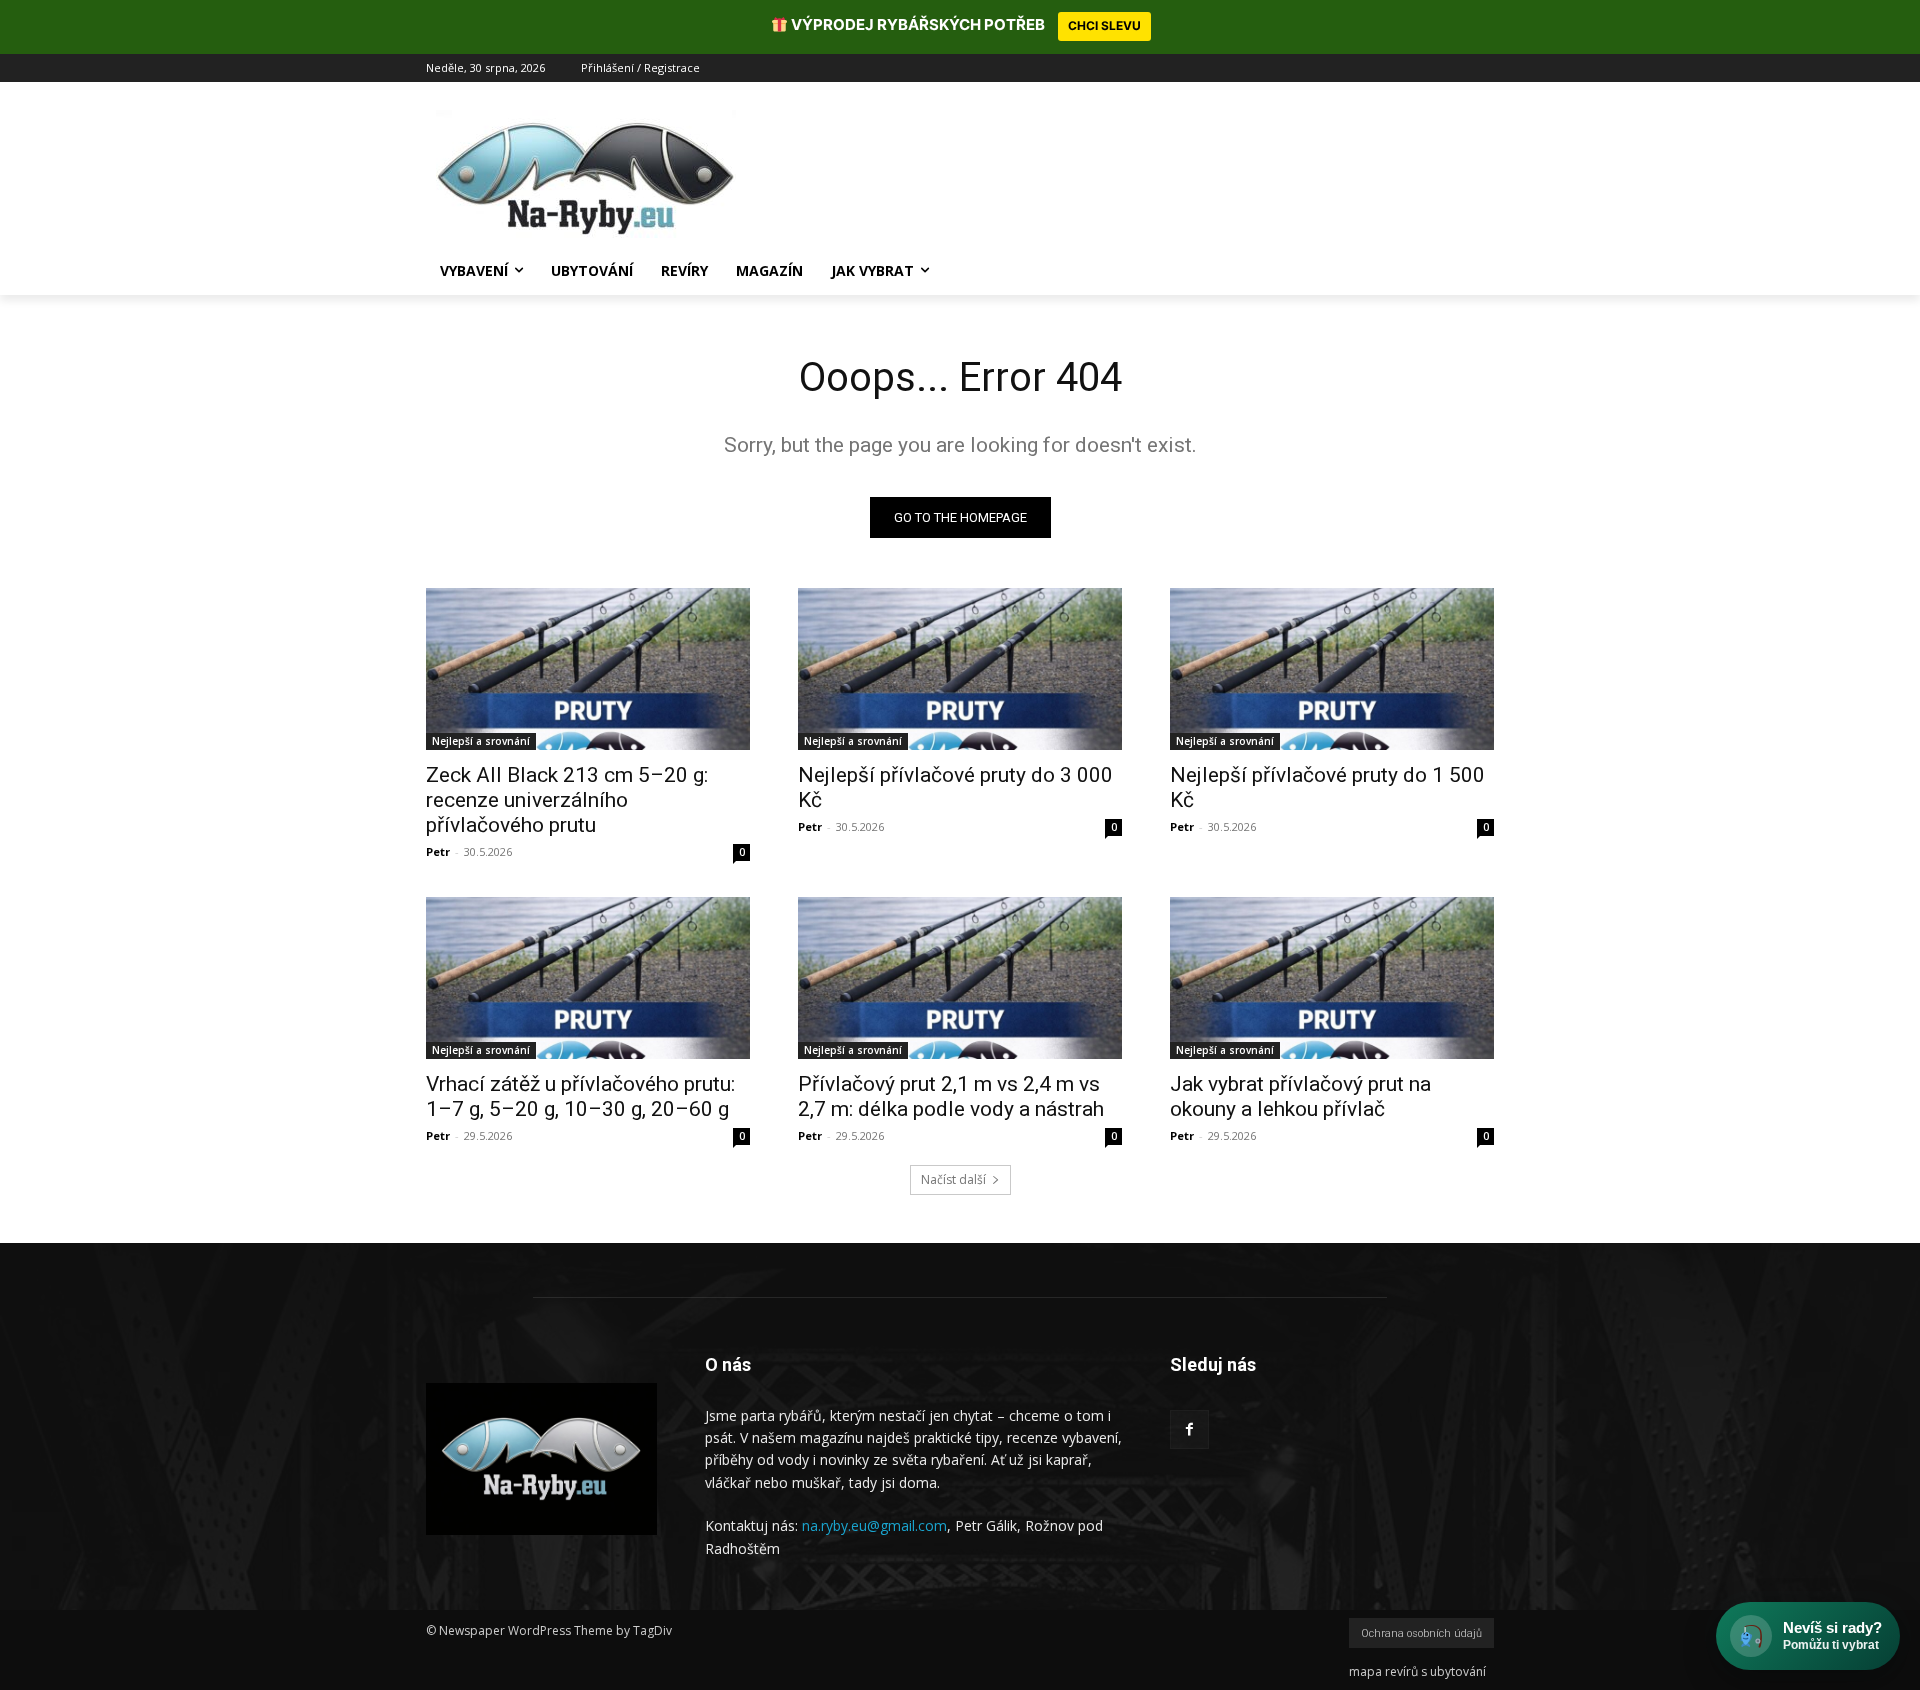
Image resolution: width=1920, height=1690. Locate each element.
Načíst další (953, 1179)
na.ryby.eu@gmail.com (874, 1525)
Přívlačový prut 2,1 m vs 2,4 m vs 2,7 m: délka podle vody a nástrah (951, 1096)
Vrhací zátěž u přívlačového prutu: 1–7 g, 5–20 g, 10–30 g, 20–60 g (580, 1096)
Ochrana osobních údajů (1421, 1633)
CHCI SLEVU (1104, 25)
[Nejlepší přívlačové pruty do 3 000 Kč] (960, 669)
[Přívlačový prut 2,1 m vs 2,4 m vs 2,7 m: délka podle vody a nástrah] (960, 978)
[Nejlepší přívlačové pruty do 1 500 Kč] (1332, 669)
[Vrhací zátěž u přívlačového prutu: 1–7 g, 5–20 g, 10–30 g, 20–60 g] (588, 978)
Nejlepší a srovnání (481, 741)
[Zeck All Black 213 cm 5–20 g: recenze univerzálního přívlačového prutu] (588, 669)
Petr (438, 851)
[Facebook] (1189, 1429)
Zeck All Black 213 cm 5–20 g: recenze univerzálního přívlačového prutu (567, 800)
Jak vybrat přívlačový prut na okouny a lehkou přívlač (1300, 1096)
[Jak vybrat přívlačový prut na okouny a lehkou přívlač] (1332, 978)
